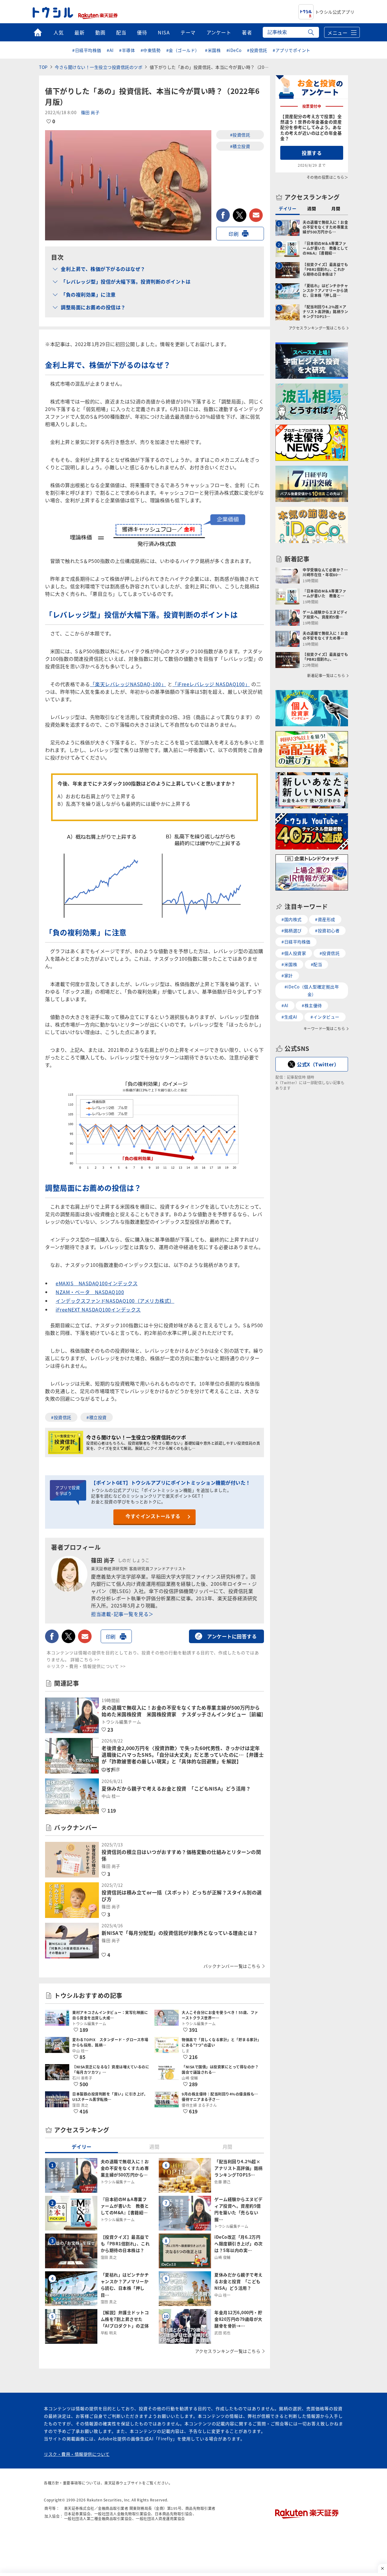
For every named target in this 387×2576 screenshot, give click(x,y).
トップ (38, 32)
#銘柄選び (292, 930)
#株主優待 (312, 1005)
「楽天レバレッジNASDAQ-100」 (128, 684)
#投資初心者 (327, 930)
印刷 (234, 234)
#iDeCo (234, 50)
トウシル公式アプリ (335, 12)
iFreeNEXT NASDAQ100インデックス (98, 1309)
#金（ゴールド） (183, 50)
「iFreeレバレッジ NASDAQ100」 (211, 684)
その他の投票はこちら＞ (327, 177)
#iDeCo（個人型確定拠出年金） (312, 990)
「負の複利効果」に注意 (88, 294)
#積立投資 (240, 146)
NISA (164, 32)
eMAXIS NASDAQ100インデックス (97, 1283)
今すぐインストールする (153, 1516)
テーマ (188, 32)
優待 (142, 32)
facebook (223, 215)
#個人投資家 (294, 953)
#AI (110, 50)
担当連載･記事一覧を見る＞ (122, 1614)
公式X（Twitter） (318, 1064)
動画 (100, 32)
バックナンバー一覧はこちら (232, 1966)
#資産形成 (325, 919)
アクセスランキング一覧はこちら (228, 2351)
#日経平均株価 (87, 50)
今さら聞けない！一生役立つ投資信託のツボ (99, 67)
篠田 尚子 (90, 112)
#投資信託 (257, 50)
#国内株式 (292, 919)
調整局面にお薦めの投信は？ (93, 307)
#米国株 (213, 50)
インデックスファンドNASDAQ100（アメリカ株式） (115, 1301)
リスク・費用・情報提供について (77, 2454)
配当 (121, 32)
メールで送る (256, 215)
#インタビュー (325, 1017)
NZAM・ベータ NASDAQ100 (90, 1292)
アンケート (219, 32)
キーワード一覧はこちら (324, 1029)
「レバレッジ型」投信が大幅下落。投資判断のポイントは (126, 281)
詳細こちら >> (85, 1659)
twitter (240, 215)
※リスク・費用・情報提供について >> (86, 1666)
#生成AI (289, 1017)
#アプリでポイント (292, 50)
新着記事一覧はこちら (326, 676)
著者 (247, 32)
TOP (43, 67)
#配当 (317, 964)
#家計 (287, 975)
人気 (59, 32)
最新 (79, 32)
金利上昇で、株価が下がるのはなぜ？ (103, 269)
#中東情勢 (151, 50)
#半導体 (127, 50)
